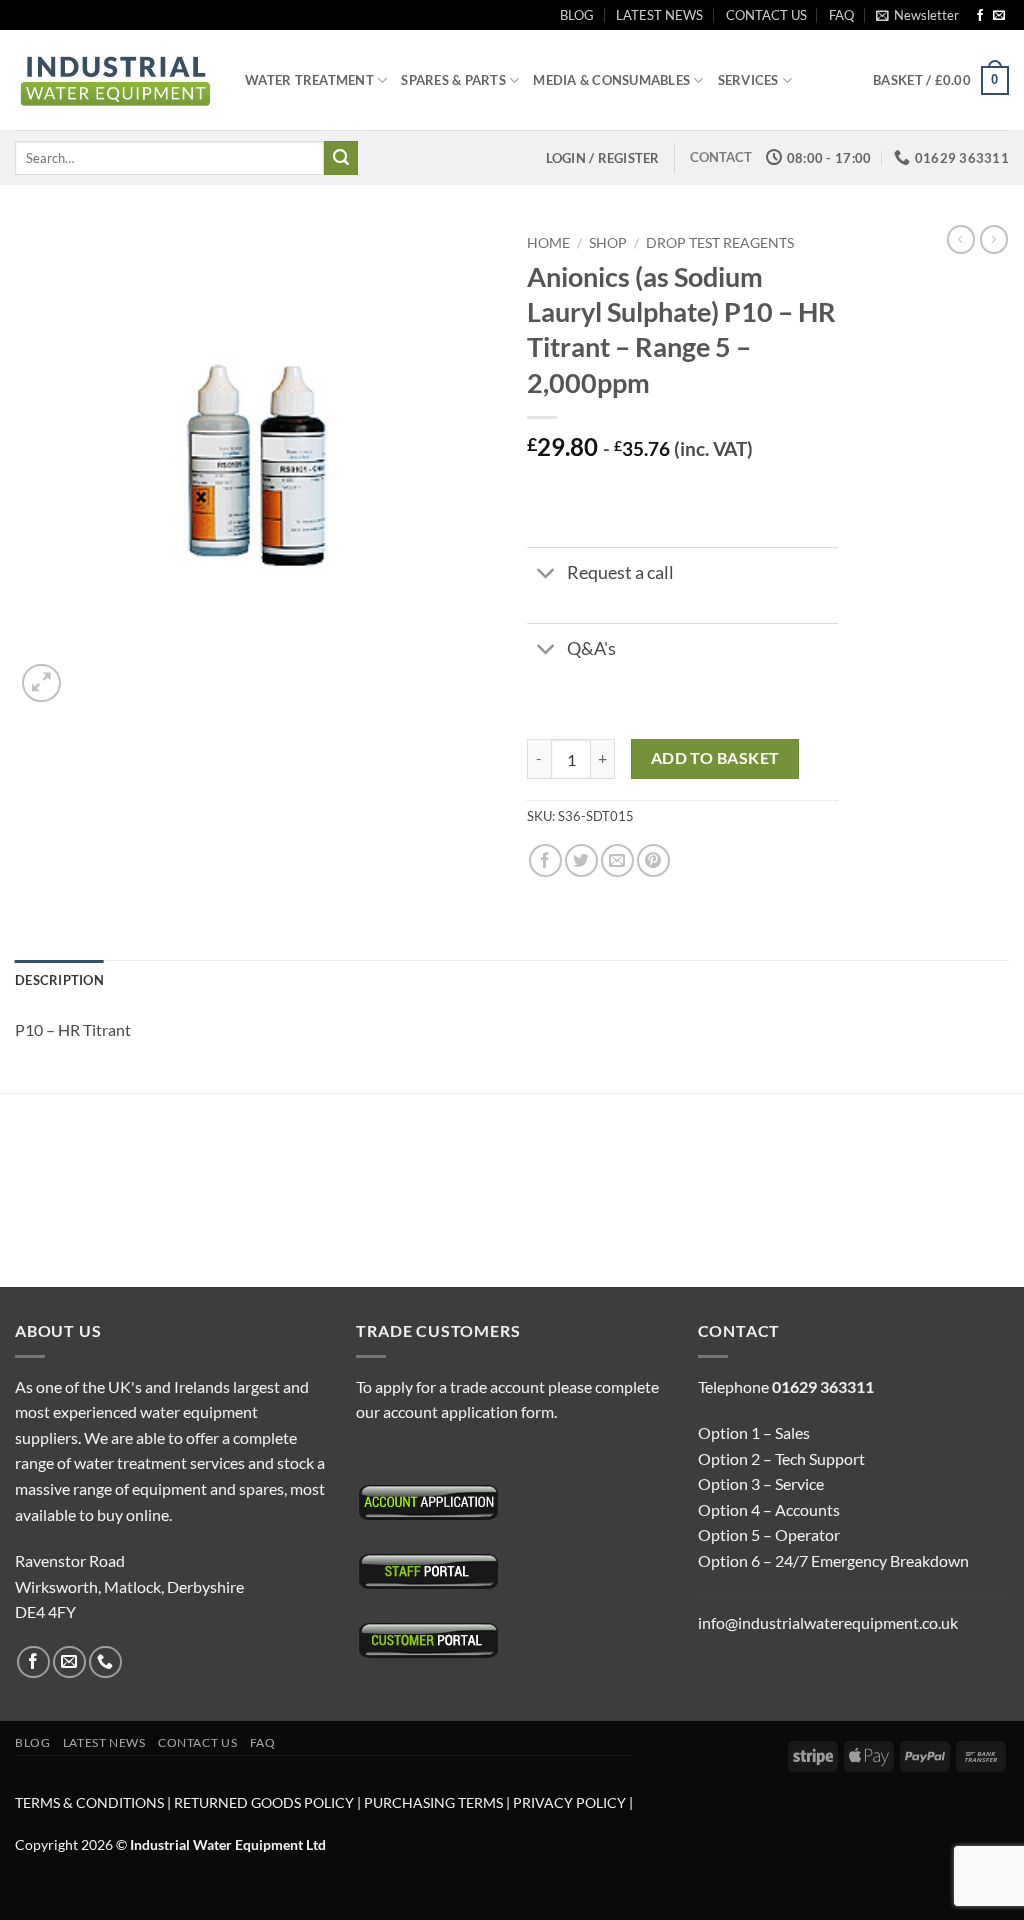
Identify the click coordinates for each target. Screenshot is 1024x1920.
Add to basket (715, 758)
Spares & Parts (453, 80)
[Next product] (961, 239)
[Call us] (105, 1662)
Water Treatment (309, 80)
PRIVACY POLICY (569, 1802)
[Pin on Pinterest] (653, 860)
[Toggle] (546, 575)
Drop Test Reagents (720, 243)
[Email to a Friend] (617, 860)
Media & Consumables (611, 80)
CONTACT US (766, 15)
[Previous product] (994, 239)
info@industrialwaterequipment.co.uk (828, 1622)
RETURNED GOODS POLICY (264, 1802)
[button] (917, 15)
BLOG (577, 15)
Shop (608, 243)
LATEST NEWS (659, 15)
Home (548, 243)
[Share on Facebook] (545, 860)
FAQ (841, 15)
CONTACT (721, 157)
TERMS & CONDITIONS (89, 1802)
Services (748, 80)
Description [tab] (59, 980)
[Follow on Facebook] (980, 16)
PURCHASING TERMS (435, 1802)
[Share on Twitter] (581, 860)
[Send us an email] (999, 16)
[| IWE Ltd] (115, 80)
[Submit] (341, 158)
